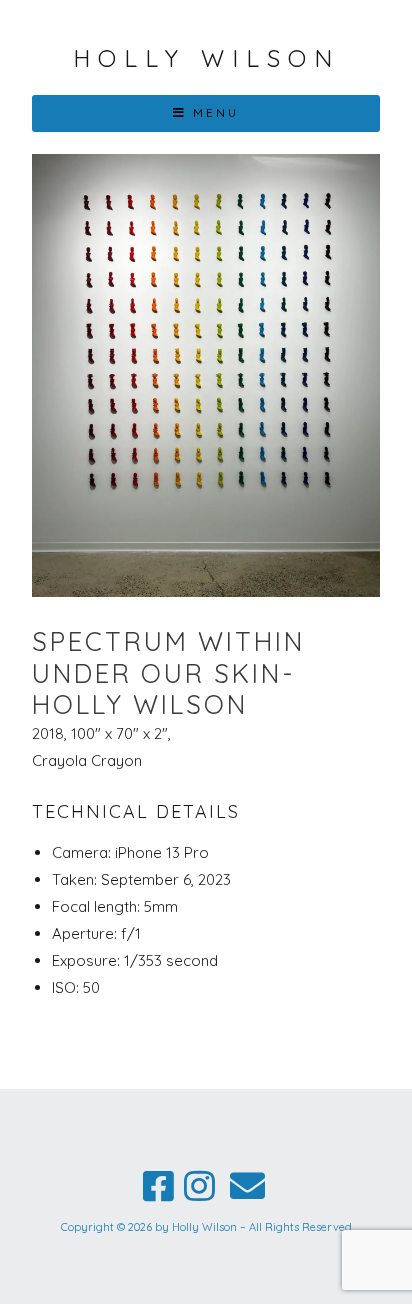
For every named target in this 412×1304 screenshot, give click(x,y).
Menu (216, 112)
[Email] (247, 1186)
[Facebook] (158, 1186)
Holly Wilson (206, 58)
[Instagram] (199, 1186)
